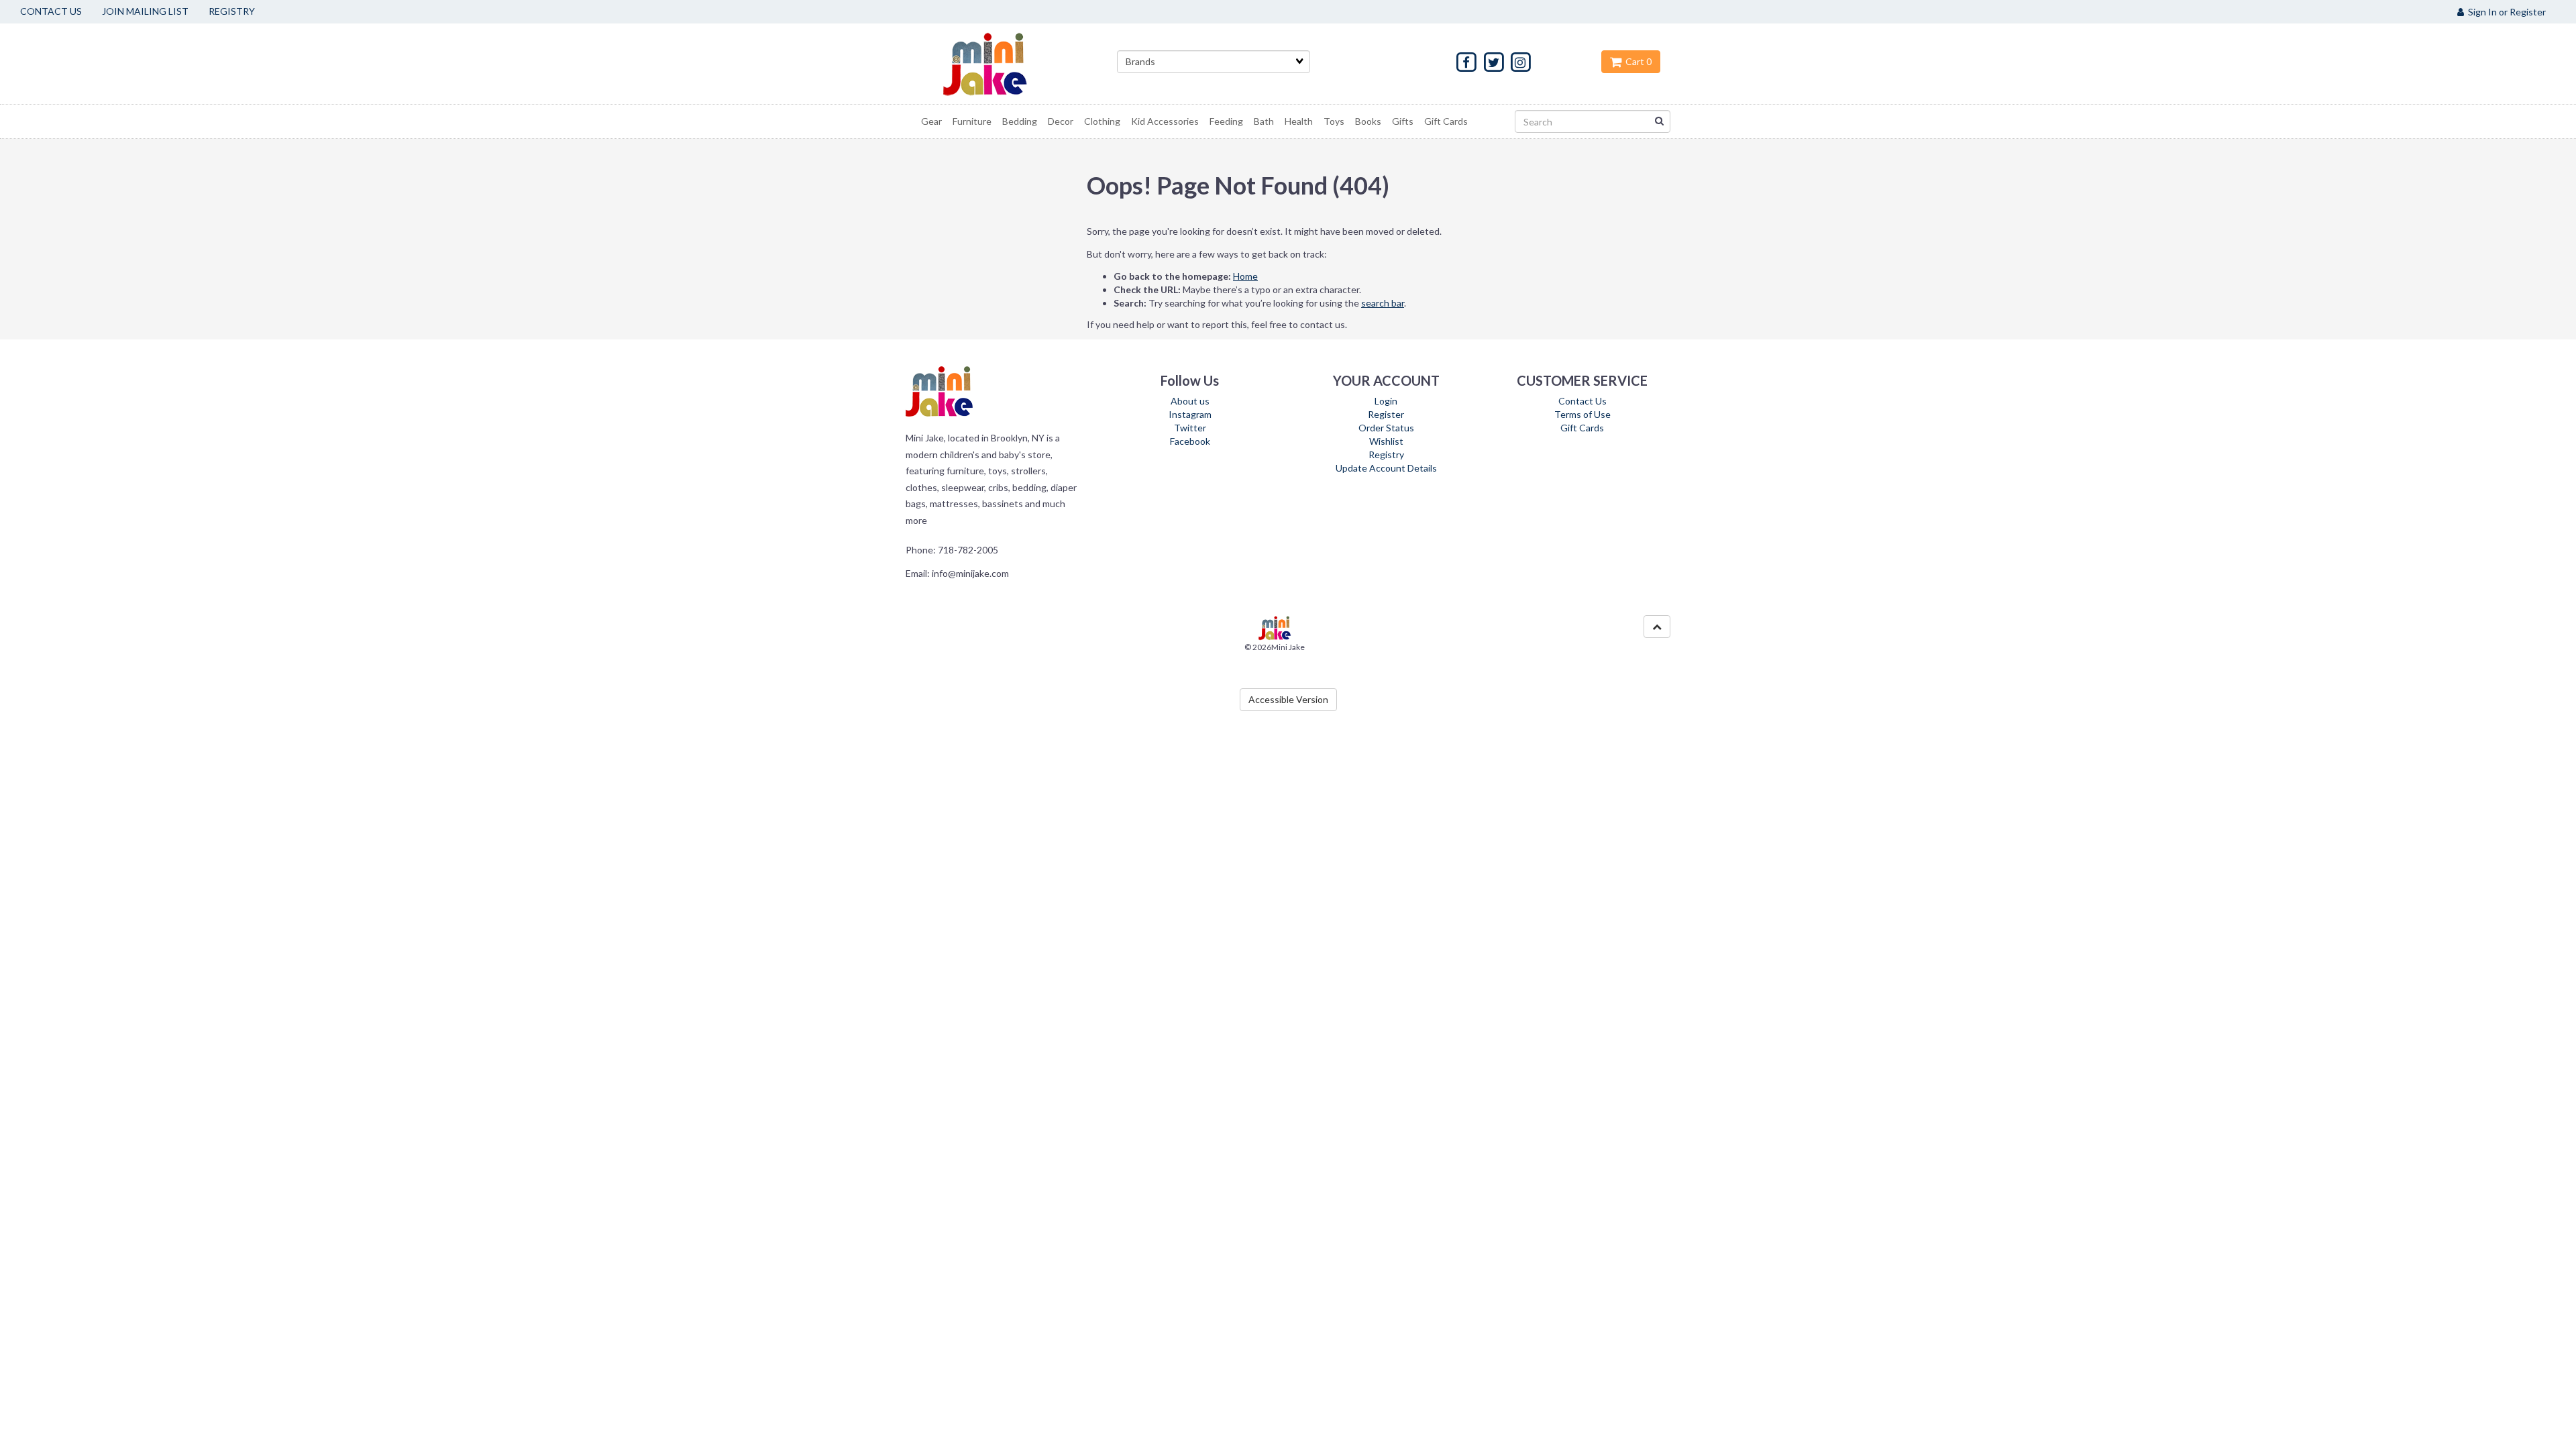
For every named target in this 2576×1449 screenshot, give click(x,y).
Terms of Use (1582, 414)
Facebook (1190, 441)
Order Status (1386, 428)
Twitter (1190, 428)
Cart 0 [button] (1636, 61)
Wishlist (1386, 441)
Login (1386, 401)
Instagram (1190, 414)
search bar (1383, 303)
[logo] (1002, 64)
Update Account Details (1386, 468)
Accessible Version (1288, 699)
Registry (1386, 454)
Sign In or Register (2505, 12)
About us (1190, 401)
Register (1386, 414)
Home (1245, 276)
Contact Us (1582, 401)
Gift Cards (1582, 428)
